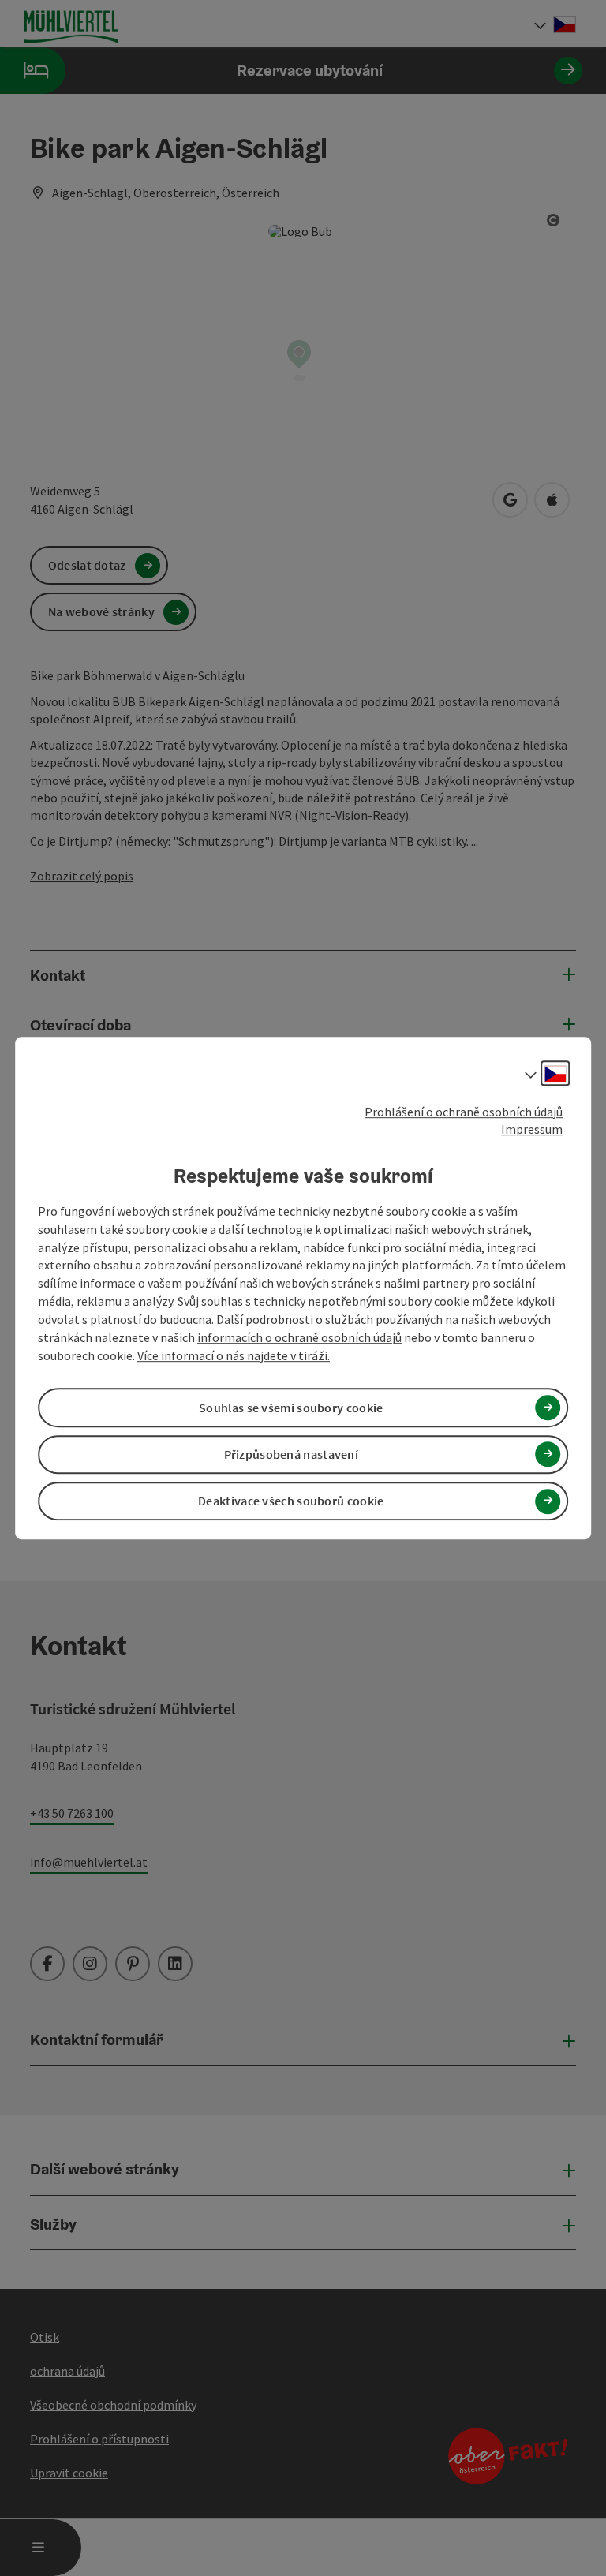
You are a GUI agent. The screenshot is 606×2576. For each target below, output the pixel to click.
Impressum (532, 1130)
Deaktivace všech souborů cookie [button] (291, 1501)
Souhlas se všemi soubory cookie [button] (291, 1408)
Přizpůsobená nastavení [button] (292, 1454)
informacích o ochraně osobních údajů (299, 1337)
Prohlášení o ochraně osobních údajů (464, 1112)
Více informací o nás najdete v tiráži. (234, 1355)
